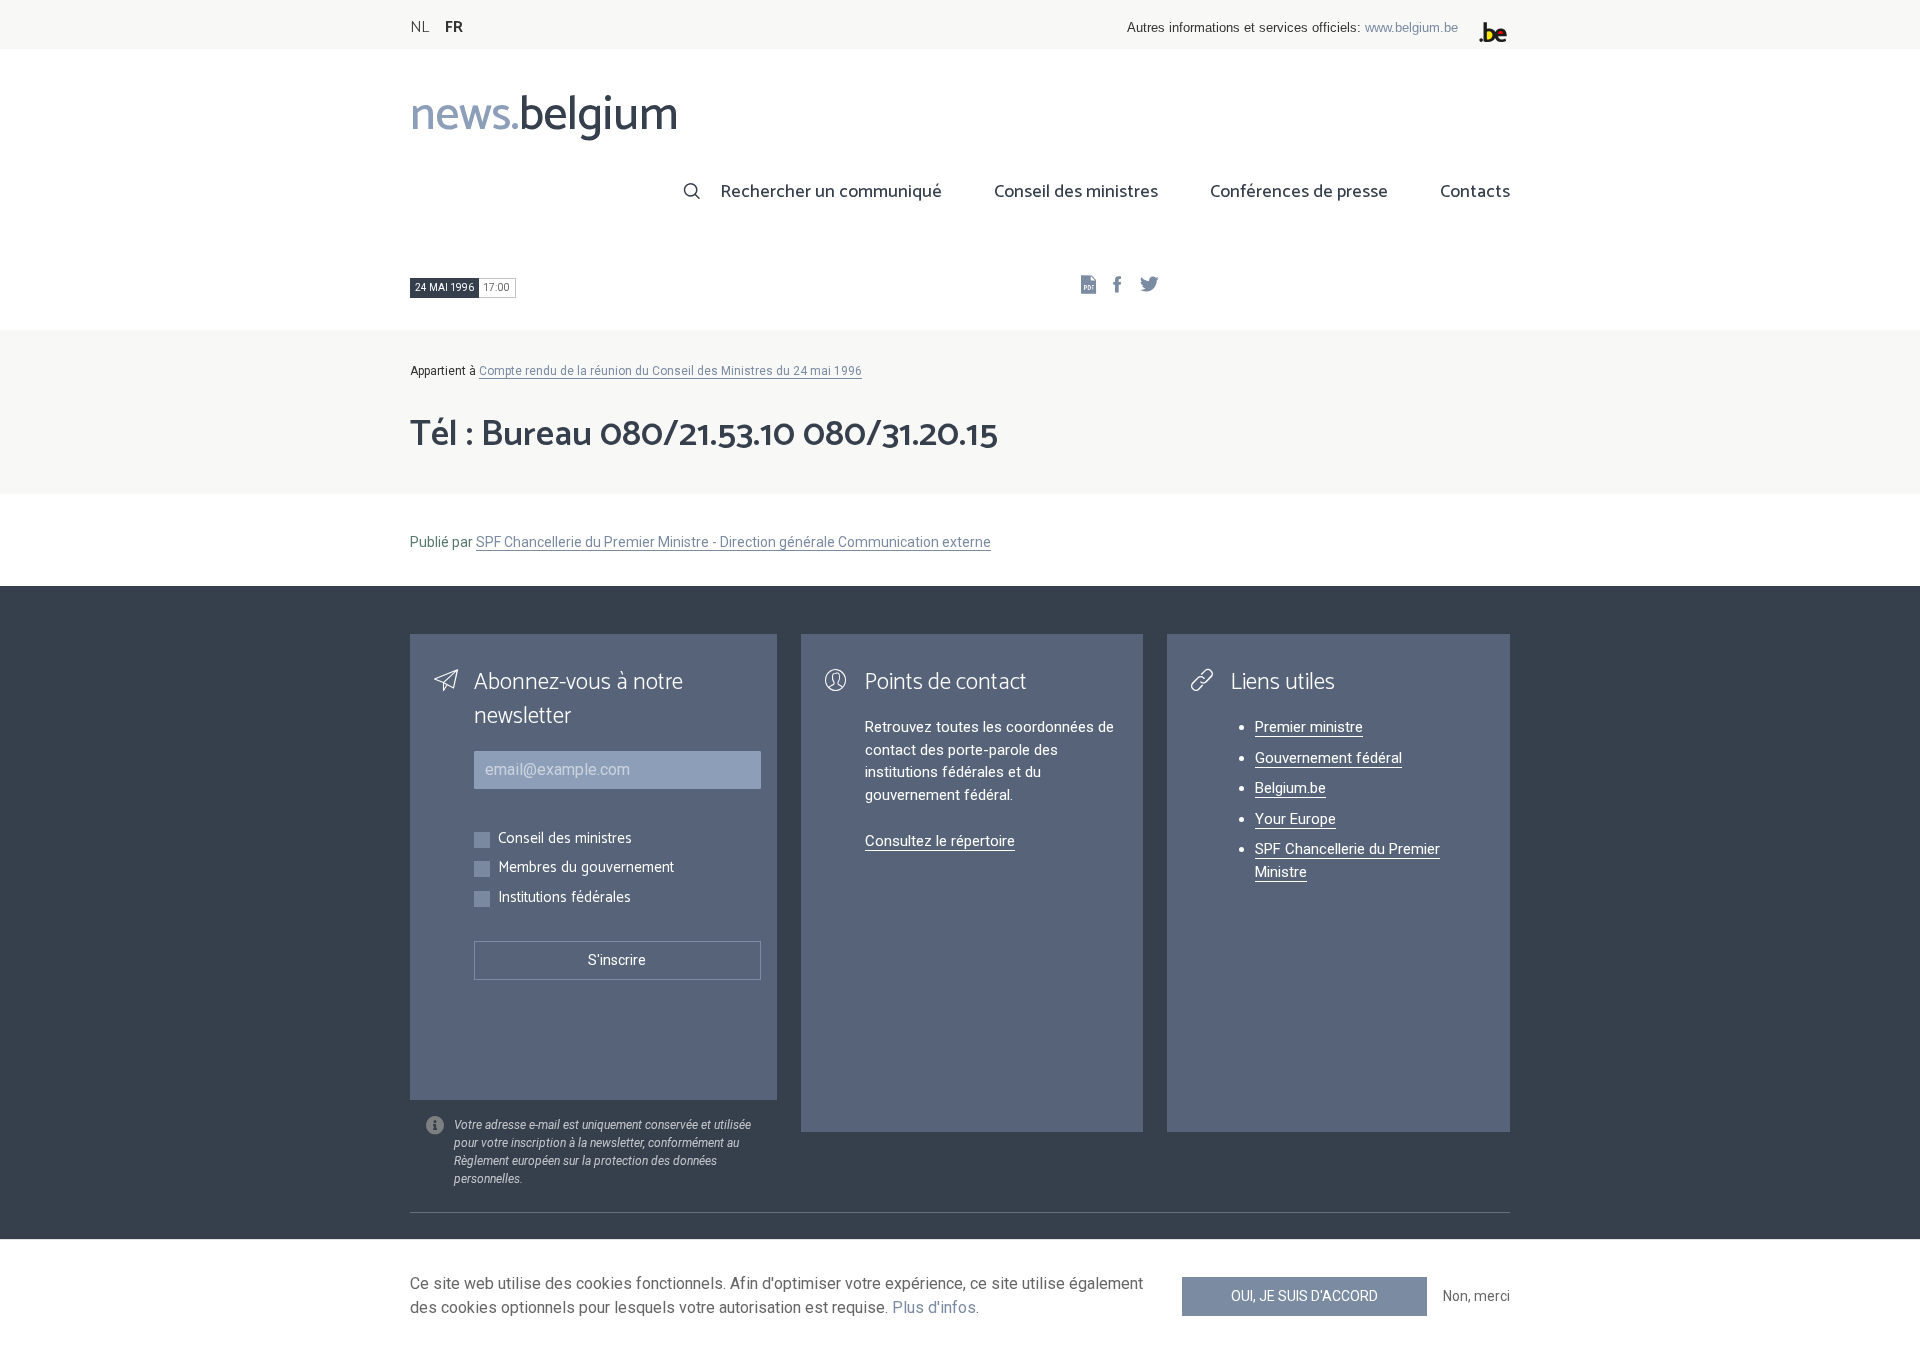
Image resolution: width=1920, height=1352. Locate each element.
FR (454, 27)
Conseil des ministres (1076, 192)
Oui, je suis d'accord (1304, 1296)
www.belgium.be (1411, 27)
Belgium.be (1290, 788)
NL (419, 27)
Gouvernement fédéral (1328, 758)
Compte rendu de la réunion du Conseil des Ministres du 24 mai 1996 (670, 371)
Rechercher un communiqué (831, 192)
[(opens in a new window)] (1111, 283)
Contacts (1475, 192)
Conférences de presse (1299, 192)
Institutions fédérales (564, 898)
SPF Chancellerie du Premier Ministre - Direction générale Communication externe (733, 542)
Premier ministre (1309, 727)
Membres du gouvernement (586, 868)
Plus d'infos (934, 1307)
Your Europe (1295, 819)
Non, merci (1476, 1296)
